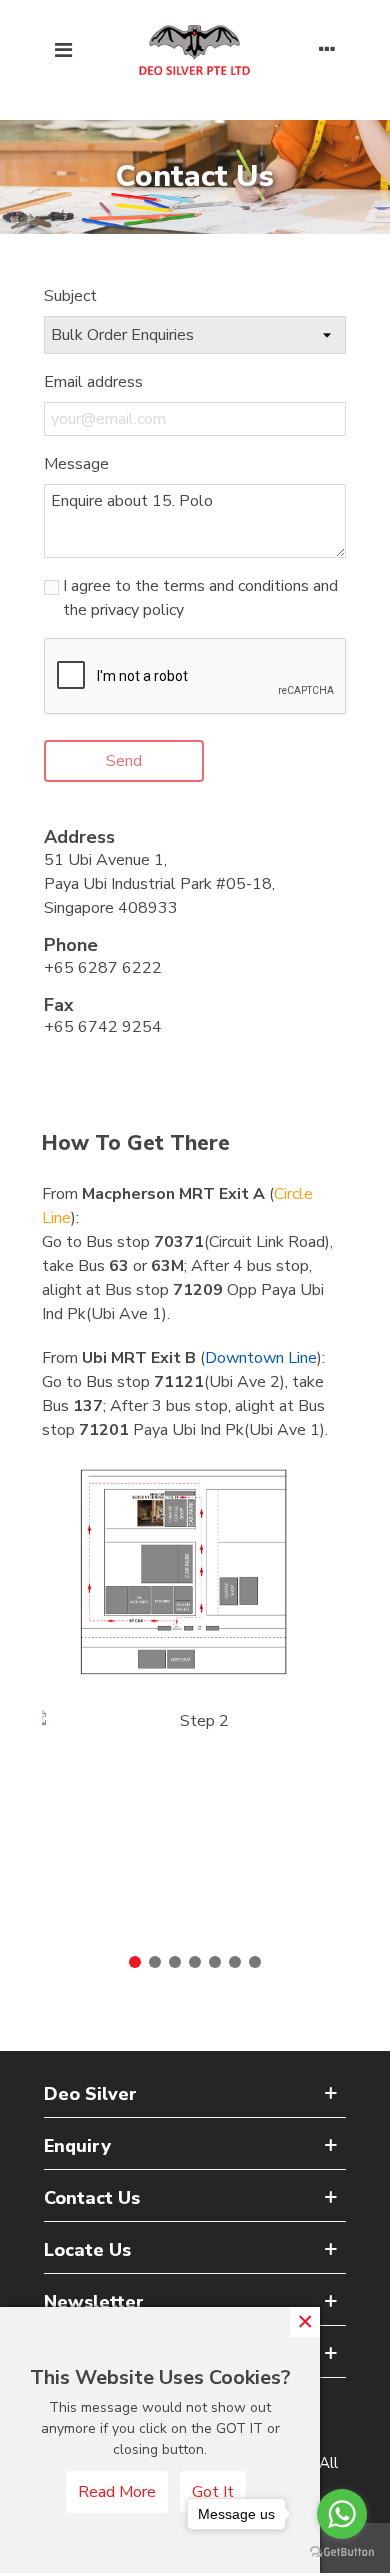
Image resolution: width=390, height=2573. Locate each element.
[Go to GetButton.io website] (342, 2552)
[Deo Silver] (195, 50)
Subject (70, 296)
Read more (117, 2492)
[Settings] (327, 50)
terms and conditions (236, 586)
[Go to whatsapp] (342, 2514)
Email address (93, 382)
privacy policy (137, 610)
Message (76, 464)
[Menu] (63, 50)
